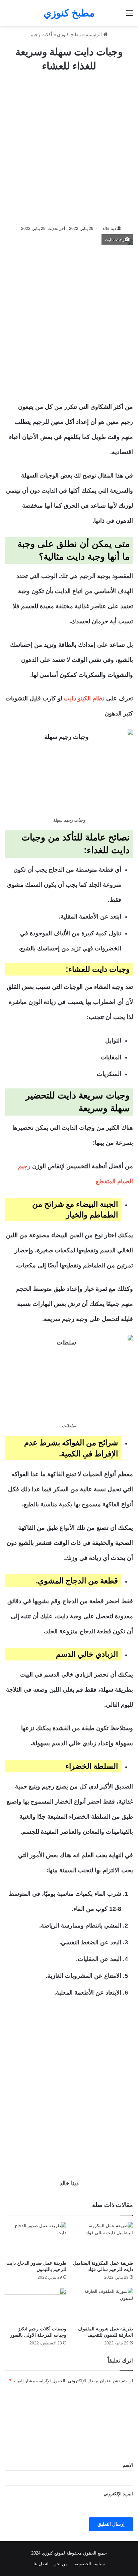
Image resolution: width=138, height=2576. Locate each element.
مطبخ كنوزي (69, 35)
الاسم (128, 2465)
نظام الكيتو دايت (84, 698)
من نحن (60, 2564)
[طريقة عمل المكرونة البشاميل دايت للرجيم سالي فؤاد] (102, 2239)
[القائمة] (130, 16)
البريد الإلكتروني (118, 2494)
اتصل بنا (41, 2564)
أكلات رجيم (41, 35)
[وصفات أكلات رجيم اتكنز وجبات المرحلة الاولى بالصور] (36, 2305)
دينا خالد (109, 229)
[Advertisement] (69, 149)
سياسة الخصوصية (89, 2564)
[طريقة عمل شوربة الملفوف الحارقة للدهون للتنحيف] (102, 2305)
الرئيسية (94, 35)
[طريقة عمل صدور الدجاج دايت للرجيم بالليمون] (36, 2239)
